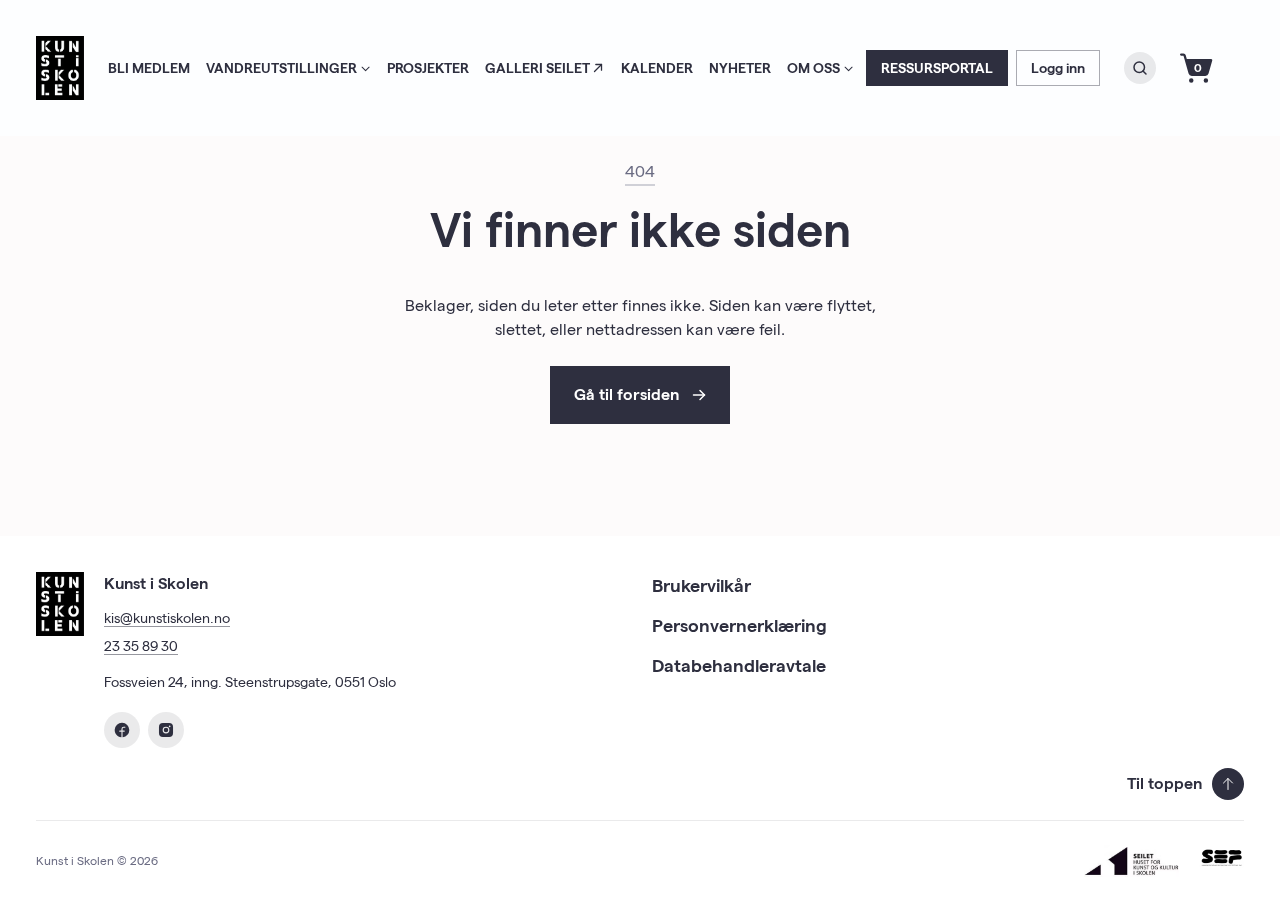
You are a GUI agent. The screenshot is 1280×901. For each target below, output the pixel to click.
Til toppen (1164, 783)
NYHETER (740, 68)
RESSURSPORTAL (937, 68)
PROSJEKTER (428, 68)
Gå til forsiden (626, 394)
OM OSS (813, 68)
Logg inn (1058, 68)
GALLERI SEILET (537, 68)
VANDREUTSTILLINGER (281, 68)
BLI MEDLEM (149, 68)
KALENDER (657, 68)
